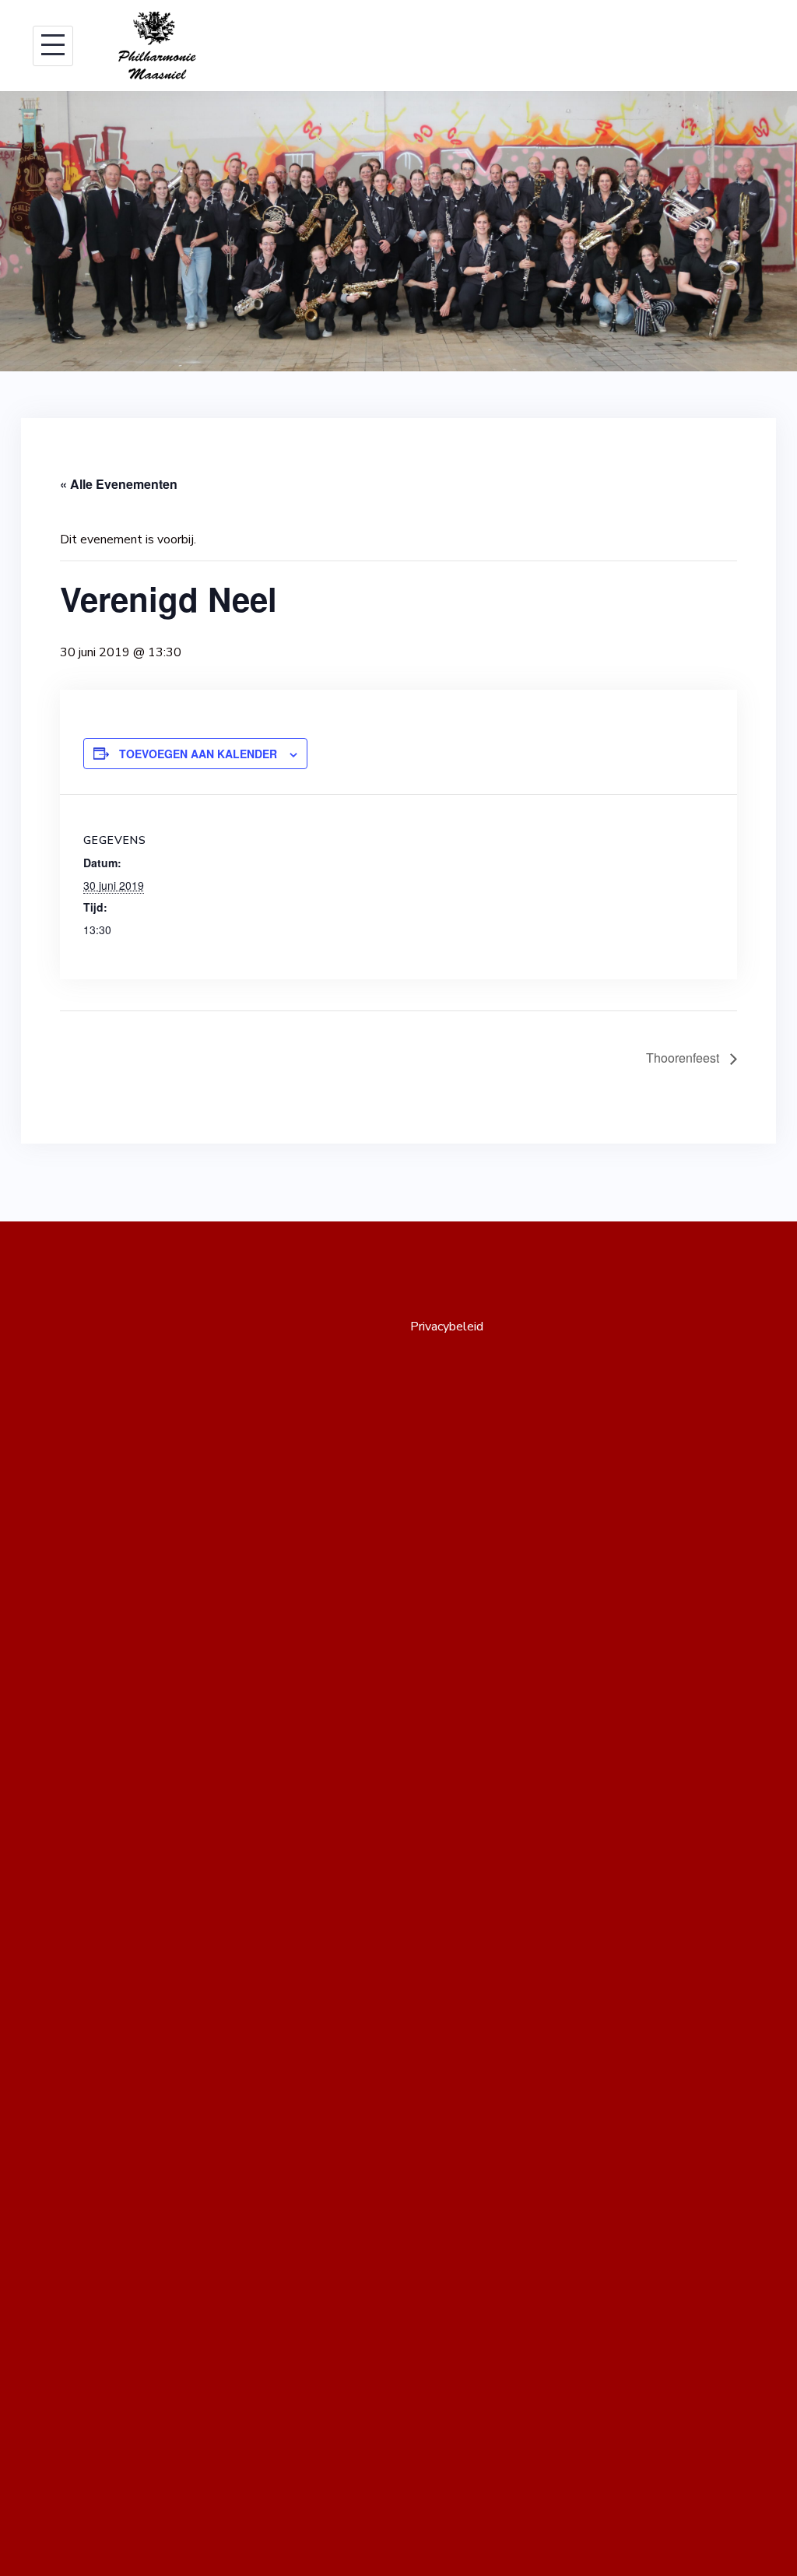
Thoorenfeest (684, 1058)
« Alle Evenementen (119, 484)
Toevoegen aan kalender (198, 754)
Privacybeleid (447, 1327)
